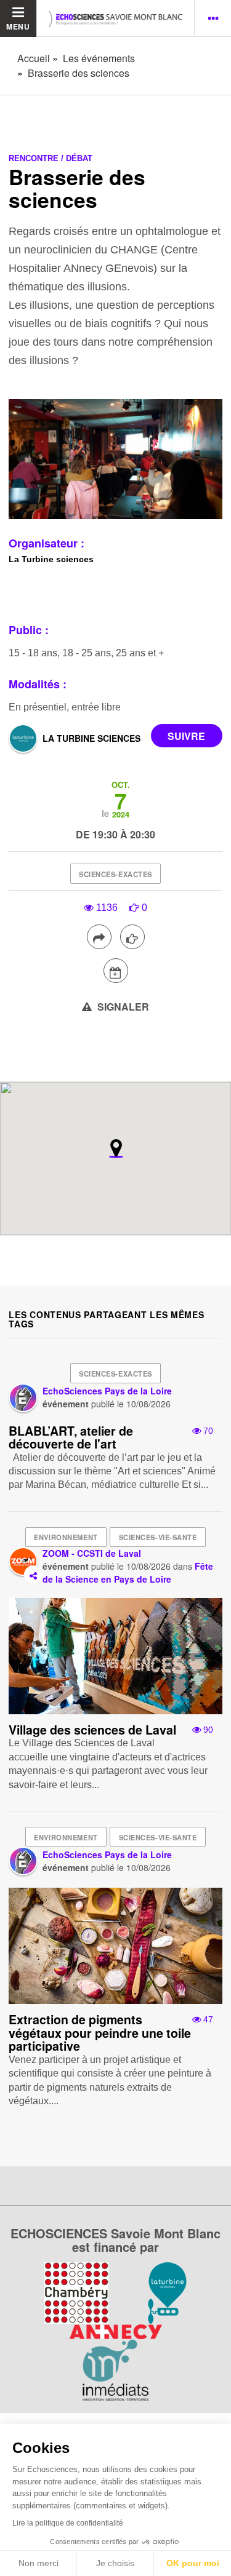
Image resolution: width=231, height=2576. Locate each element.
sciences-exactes (115, 874)
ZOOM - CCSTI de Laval (92, 1553)
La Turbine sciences (91, 738)
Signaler (122, 1007)
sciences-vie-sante (158, 1537)
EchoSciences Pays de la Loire (107, 1391)
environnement (66, 1537)
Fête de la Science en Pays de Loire (128, 1572)
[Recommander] (132, 937)
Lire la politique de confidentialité (68, 2523)
